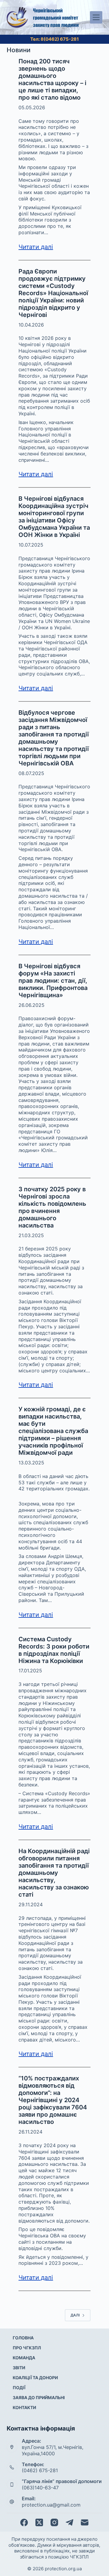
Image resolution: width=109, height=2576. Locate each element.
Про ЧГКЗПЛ (27, 2348)
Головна (23, 2338)
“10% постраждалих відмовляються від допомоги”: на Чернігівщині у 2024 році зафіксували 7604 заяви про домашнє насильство (53, 2100)
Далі (75, 2315)
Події (19, 2388)
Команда (24, 2358)
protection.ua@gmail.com (51, 2505)
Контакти (24, 2407)
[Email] (85, 2522)
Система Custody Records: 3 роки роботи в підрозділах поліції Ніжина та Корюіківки (54, 1650)
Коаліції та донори (35, 2378)
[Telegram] (69, 2522)
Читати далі (36, 247)
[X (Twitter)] (39, 2522)
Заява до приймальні (39, 2397)
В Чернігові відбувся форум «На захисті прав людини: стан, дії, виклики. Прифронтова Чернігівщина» (53, 981)
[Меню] (96, 17)
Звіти (19, 2368)
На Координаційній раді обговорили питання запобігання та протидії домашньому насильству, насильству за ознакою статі (54, 1873)
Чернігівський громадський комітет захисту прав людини (56, 18)
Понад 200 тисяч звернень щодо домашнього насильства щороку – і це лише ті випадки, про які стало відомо (52, 79)
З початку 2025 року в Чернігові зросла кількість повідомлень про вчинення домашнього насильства (52, 1207)
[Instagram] (54, 2522)
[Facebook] (24, 2522)
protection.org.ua (63, 2569)
